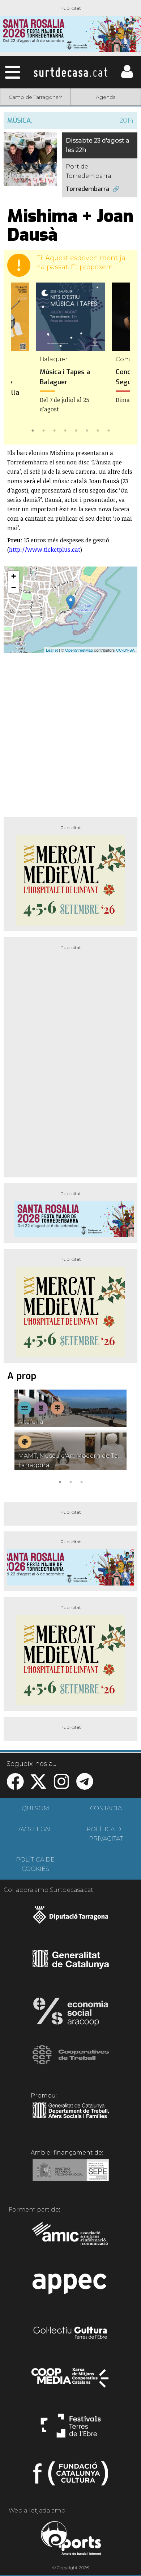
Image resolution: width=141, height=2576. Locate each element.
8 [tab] (108, 430)
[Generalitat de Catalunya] (71, 1966)
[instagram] (61, 1786)
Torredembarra (87, 189)
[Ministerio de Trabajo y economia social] (71, 2175)
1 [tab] (33, 430)
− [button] (14, 587)
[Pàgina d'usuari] (127, 76)
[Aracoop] (71, 2014)
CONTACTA (106, 1808)
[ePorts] (71, 2539)
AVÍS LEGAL (35, 1829)
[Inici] (70, 72)
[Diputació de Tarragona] (71, 1919)
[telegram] (85, 1786)
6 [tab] (87, 430)
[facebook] (15, 1786)
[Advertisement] (70, 732)
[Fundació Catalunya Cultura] (71, 2476)
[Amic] (71, 2238)
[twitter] (38, 1786)
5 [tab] (76, 430)
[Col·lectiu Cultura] (71, 2334)
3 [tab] (54, 430)
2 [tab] (43, 430)
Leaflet (52, 650)
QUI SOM (35, 1808)
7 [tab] (98, 430)
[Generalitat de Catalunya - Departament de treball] (71, 2118)
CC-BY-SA (125, 650)
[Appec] (71, 2286)
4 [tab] (65, 430)
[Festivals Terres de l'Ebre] (71, 2429)
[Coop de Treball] (71, 2061)
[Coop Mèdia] (71, 2381)
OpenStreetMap (79, 650)
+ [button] (14, 576)
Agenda (106, 97)
